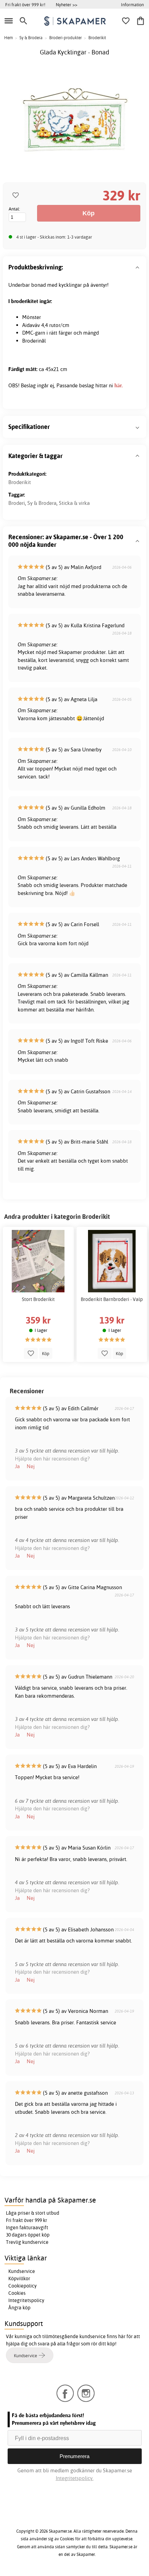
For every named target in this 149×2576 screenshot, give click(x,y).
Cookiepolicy (23, 2286)
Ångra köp (19, 2308)
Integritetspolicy (26, 2300)
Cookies (17, 2293)
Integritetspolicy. (75, 2478)
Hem (8, 38)
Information (132, 5)
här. (119, 385)
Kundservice (22, 2271)
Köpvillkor (19, 2278)
